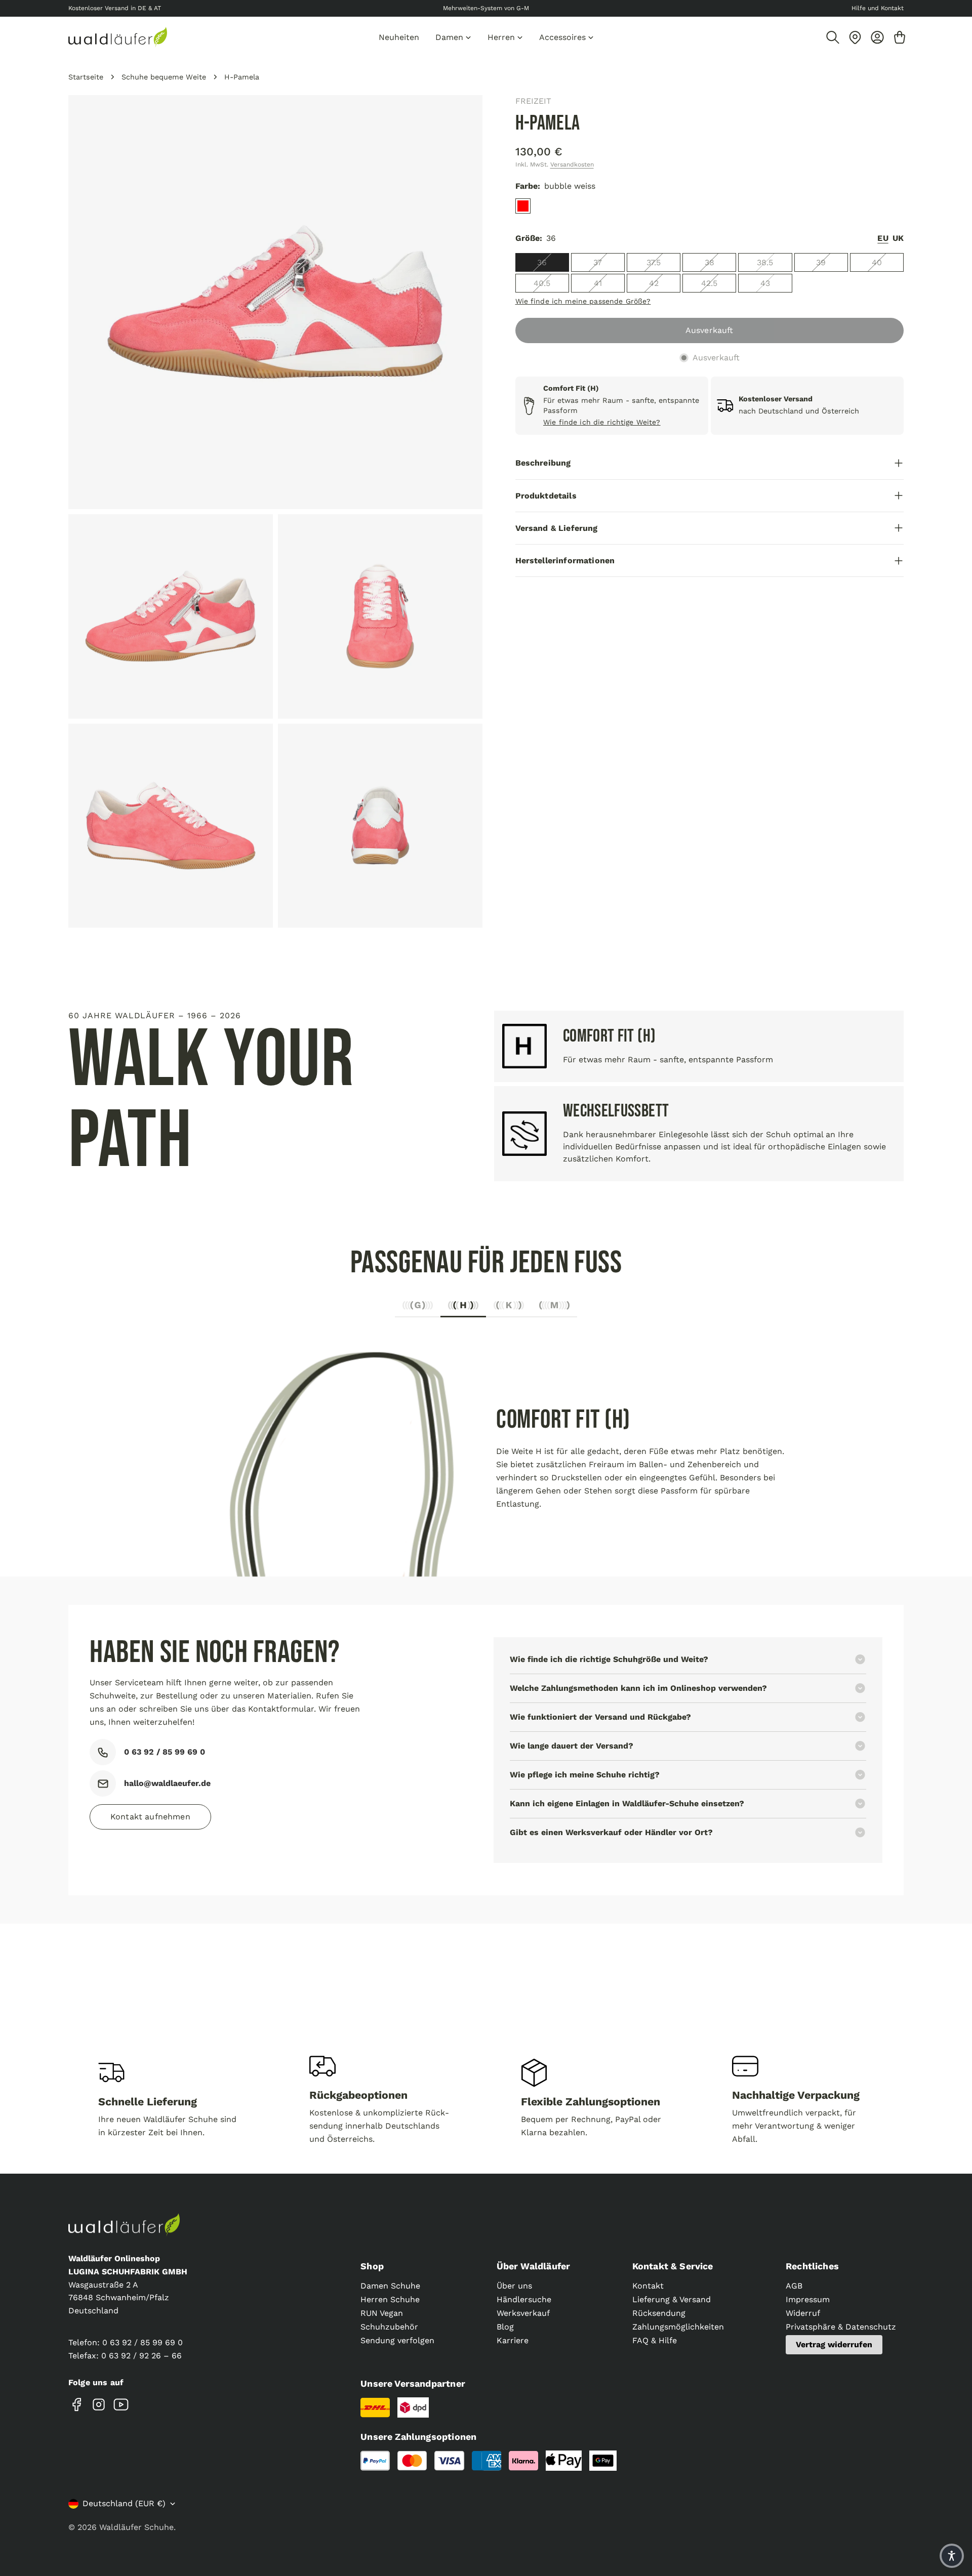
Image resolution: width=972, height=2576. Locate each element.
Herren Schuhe (390, 2299)
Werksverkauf (523, 2313)
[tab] (418, 1308)
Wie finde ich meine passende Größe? (583, 301)
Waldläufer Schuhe (136, 2527)
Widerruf (803, 2313)
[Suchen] (833, 37)
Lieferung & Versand (672, 2299)
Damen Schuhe (390, 2286)
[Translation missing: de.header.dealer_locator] (855, 37)
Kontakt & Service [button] (673, 2266)
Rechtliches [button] (812, 2266)
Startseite (86, 77)
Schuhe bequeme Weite (164, 77)
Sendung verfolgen (397, 2340)
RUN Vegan (382, 2313)
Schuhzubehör (389, 2327)
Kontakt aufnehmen (150, 1817)
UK (898, 238)
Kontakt (648, 2286)
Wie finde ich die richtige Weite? (602, 422)
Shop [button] (372, 2266)
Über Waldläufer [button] (534, 2266)
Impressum (808, 2299)
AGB (794, 2286)
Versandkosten (572, 164)
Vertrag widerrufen (834, 2344)
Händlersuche (524, 2299)
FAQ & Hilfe (655, 2340)
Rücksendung (659, 2313)
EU (883, 238)
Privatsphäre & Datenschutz (841, 2327)
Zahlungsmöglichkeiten (678, 2327)
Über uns (514, 2286)
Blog (505, 2327)
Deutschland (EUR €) (124, 2503)
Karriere (513, 2340)
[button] (952, 2556)
